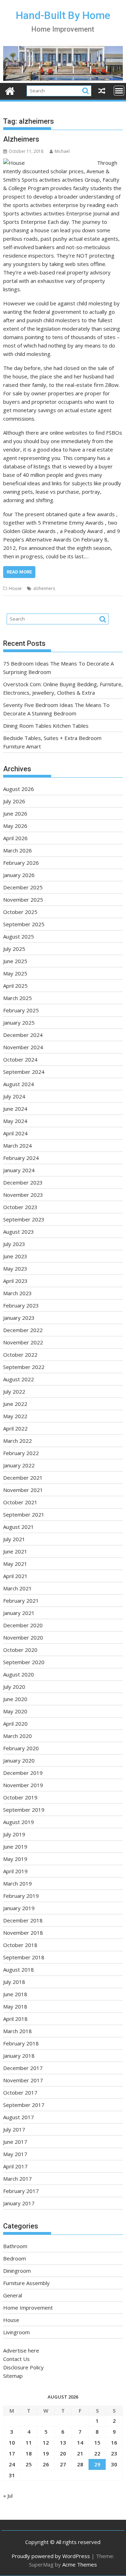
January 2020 (19, 1760)
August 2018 (19, 1970)
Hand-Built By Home (63, 15)
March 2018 (17, 2031)
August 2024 (19, 1084)
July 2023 (14, 1244)
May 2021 (15, 1564)
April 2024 (15, 1133)
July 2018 (14, 1982)
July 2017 (14, 2129)
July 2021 (14, 1539)
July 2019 (14, 1834)
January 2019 (19, 1908)
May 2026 (15, 826)
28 (80, 2464)
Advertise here (21, 2350)
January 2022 (19, 1465)
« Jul (8, 2496)
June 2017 (15, 2142)
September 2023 (24, 1219)
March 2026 (17, 850)
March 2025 (17, 998)
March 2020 (17, 1736)
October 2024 (20, 1059)
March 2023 (17, 1293)
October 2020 (20, 1650)
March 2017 (17, 2179)
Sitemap (13, 2376)
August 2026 (19, 789)
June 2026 (15, 813)
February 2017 (21, 2191)
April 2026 (15, 838)
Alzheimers (21, 139)
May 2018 (15, 2006)
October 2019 (20, 1797)
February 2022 (21, 1453)
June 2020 (15, 1699)
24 (12, 2464)
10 (12, 2442)
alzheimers (44, 588)
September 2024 (24, 1072)
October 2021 (20, 1502)
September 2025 (24, 924)
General (13, 2295)
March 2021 (17, 1588)
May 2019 (15, 1859)
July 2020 (14, 1687)
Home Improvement (28, 2308)
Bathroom (15, 2246)
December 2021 (23, 1478)
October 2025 (20, 912)
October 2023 (20, 1207)
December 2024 (23, 1035)
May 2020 (15, 1711)
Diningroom (17, 2271)
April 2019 (15, 1871)
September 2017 (24, 2105)
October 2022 (20, 1355)
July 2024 (14, 1096)
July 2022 (14, 1391)
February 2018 (21, 2043)
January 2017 (19, 2203)
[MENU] (119, 91)
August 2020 (19, 1674)
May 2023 (15, 1268)
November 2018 (23, 1933)
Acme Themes (80, 2564)
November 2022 (23, 1342)
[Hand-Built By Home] (63, 79)
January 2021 (19, 1613)
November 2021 (23, 1490)
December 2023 (23, 1182)
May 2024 (15, 1121)
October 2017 (20, 2092)
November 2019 (23, 1785)
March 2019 (17, 1883)
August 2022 (19, 1379)
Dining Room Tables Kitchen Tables (46, 726)
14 (80, 2442)
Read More (19, 572)
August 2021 (19, 1527)
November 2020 (23, 1637)
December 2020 (23, 1625)
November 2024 (23, 1047)
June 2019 (15, 1847)
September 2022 (24, 1367)
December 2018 (23, 1920)
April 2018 (15, 2019)
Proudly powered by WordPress (51, 2556)
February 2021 (21, 1601)
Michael (62, 151)
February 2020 (21, 1748)
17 (12, 2453)
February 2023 (21, 1305)
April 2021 (15, 1576)
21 (80, 2453)
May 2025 (15, 973)
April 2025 (15, 986)
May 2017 (15, 2154)
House (15, 588)
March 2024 (17, 1146)
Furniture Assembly (26, 2283)
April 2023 (15, 1281)
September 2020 (24, 1662)
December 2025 (23, 887)
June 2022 (15, 1404)
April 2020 (15, 1724)
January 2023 (19, 1318)
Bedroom (15, 2258)
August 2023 (19, 1232)
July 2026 (14, 801)
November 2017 (23, 2080)
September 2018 (24, 1957)
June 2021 (15, 1551)
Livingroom (16, 2332)
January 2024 (19, 1170)
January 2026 (19, 875)
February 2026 (21, 863)
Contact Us (16, 2359)
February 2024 (21, 1158)
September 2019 (24, 1810)
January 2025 (19, 1023)
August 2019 (19, 1822)
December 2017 (23, 2068)
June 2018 (15, 1994)
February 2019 (21, 1896)
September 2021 (24, 1514)
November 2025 (23, 900)
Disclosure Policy (23, 2367)
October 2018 (20, 1945)
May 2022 (15, 1416)
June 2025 (15, 961)
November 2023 (23, 1195)
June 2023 (15, 1256)
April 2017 (15, 2166)
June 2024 (15, 1109)
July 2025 (14, 949)
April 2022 (15, 1428)
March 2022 (17, 1441)
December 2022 (23, 1330)
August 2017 (19, 2117)
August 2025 (19, 936)
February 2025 (21, 1010)
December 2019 (23, 1773)
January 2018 (19, 2056)
